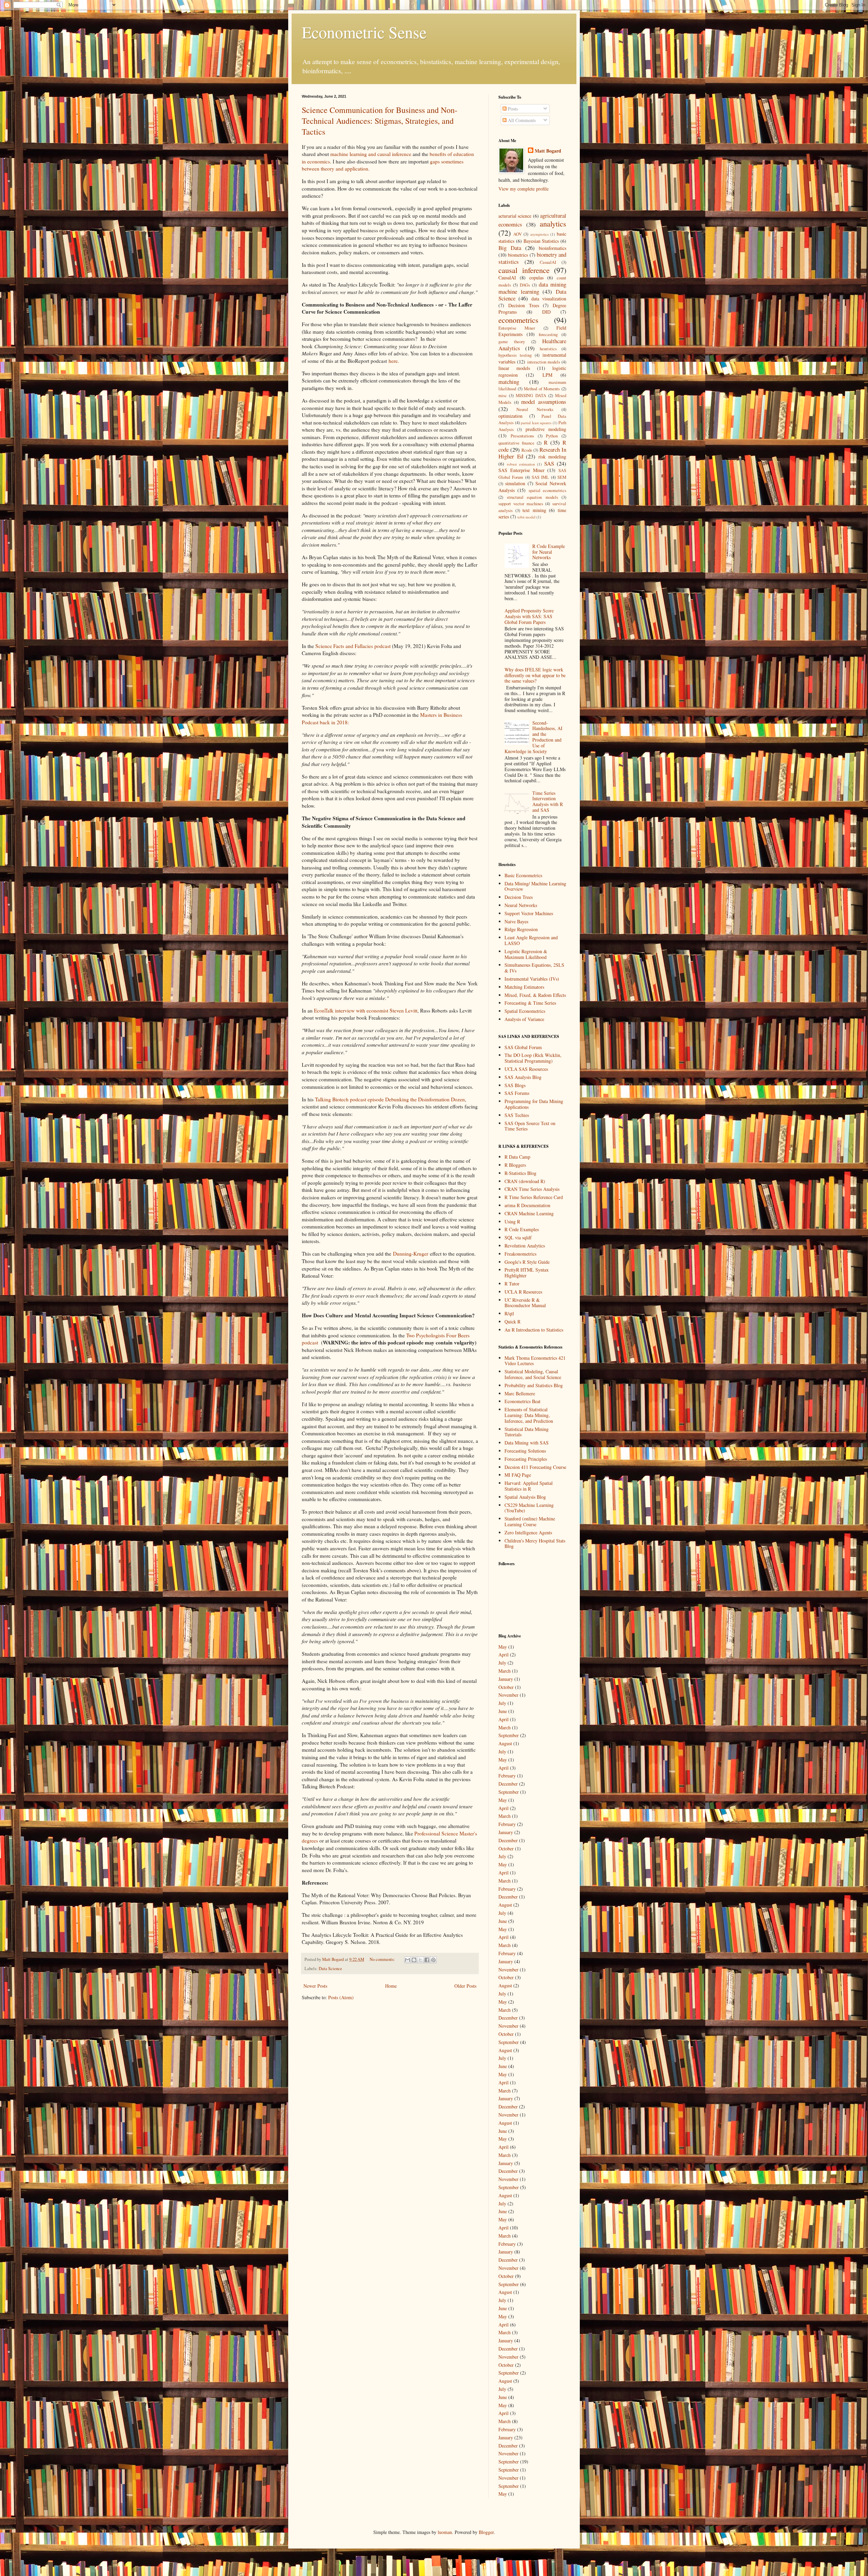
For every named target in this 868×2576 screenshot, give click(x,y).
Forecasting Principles (526, 1459)
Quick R (512, 1322)
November (508, 1695)
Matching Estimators (524, 987)
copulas (536, 278)
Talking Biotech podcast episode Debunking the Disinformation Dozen (390, 1099)
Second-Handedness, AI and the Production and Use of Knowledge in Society (534, 737)
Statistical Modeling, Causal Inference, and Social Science (533, 1374)
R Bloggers (515, 1165)
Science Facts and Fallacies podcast (353, 646)
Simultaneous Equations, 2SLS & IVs (534, 968)
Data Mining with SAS (527, 1443)
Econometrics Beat (522, 1401)
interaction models (544, 362)
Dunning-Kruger (411, 1254)
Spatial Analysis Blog (525, 1497)
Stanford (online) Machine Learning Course (530, 1521)
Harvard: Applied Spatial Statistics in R (529, 1486)
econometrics (518, 320)
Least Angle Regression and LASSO (531, 940)
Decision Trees (524, 305)
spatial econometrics (547, 490)
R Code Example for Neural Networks (549, 552)
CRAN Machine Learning (529, 1213)
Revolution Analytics (525, 1246)
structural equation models (532, 497)
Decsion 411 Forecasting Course (535, 1467)
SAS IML (540, 477)
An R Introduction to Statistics (534, 1330)
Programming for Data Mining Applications (534, 1104)
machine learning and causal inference (371, 154)
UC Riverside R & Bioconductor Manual (525, 1303)
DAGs (525, 285)
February (507, 1776)
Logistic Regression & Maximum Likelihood (526, 954)
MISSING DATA (531, 396)
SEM (562, 477)
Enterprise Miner (517, 328)
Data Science (330, 1969)
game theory (512, 342)
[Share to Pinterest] (433, 1960)
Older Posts (465, 1986)
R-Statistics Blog (520, 1173)
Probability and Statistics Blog (534, 1385)
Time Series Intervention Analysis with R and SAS (548, 801)
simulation (515, 483)
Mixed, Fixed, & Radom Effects (535, 995)
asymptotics (539, 234)
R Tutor (512, 1284)
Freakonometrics (520, 1254)
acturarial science (515, 216)
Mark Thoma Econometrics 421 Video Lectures (535, 1361)
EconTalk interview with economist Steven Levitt (366, 1010)
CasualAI (548, 262)
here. (395, 361)
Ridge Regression (521, 929)
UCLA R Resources (523, 1292)
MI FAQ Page (518, 1475)
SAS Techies (517, 1115)
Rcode (527, 450)
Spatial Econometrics (525, 1011)
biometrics (518, 255)
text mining (534, 510)
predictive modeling (546, 429)
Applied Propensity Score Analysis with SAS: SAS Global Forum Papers (529, 616)
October (506, 1687)
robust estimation (521, 464)
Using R (512, 1222)
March (505, 1671)
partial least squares (536, 423)
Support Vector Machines (529, 913)
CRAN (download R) (525, 1181)
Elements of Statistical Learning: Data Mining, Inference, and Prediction (529, 1415)
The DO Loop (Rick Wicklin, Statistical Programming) (533, 1058)
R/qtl (509, 1313)
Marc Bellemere (520, 1393)
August (505, 1743)
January (506, 1679)
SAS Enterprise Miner (521, 470)
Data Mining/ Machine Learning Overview (535, 886)
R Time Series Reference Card (534, 1197)
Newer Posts (315, 1986)
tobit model (526, 517)
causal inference (524, 270)
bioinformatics (553, 248)
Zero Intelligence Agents (528, 1532)
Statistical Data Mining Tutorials (527, 1432)
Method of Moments (542, 389)
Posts (512, 109)
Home (391, 1986)
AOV (518, 234)
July (502, 1663)
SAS (549, 463)
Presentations (522, 436)
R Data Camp (517, 1157)
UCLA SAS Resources (526, 1069)
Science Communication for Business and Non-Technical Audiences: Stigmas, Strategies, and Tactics (380, 121)
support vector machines (521, 504)
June (503, 1711)
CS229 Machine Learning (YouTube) (529, 1508)
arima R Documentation (527, 1205)
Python (552, 436)
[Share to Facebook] (427, 1960)
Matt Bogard (548, 151)
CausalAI (507, 278)
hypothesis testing (515, 355)
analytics (553, 223)
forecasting (548, 335)
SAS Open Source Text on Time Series (530, 1126)
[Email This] (408, 1960)
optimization (510, 416)
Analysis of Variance (524, 1019)
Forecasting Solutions (525, 1451)
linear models (514, 368)
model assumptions (544, 402)
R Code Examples (522, 1229)
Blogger (486, 2532)
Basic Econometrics (523, 875)
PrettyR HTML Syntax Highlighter (527, 1273)
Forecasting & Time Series (530, 1003)
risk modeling (553, 457)
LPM (547, 375)
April (504, 1655)
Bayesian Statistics (541, 241)
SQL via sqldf (518, 1237)
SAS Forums (517, 1093)
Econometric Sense (364, 32)
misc (503, 396)
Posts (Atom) (341, 1997)
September (509, 1735)
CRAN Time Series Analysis (532, 1189)
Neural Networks (535, 409)
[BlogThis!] (414, 1960)
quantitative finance (516, 443)
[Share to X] (420, 1960)
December (508, 1784)
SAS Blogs (515, 1085)
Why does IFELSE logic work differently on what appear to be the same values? (535, 675)
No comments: (383, 1959)
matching (509, 382)
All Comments (521, 120)
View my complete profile (524, 189)
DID (546, 312)
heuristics (548, 349)
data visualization (549, 299)
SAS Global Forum (523, 1047)
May (503, 1647)
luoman (445, 2532)
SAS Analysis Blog (523, 1077)
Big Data (510, 248)
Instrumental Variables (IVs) (532, 979)
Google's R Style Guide (527, 1262)
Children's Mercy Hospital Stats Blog (535, 1543)
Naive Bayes (516, 921)
